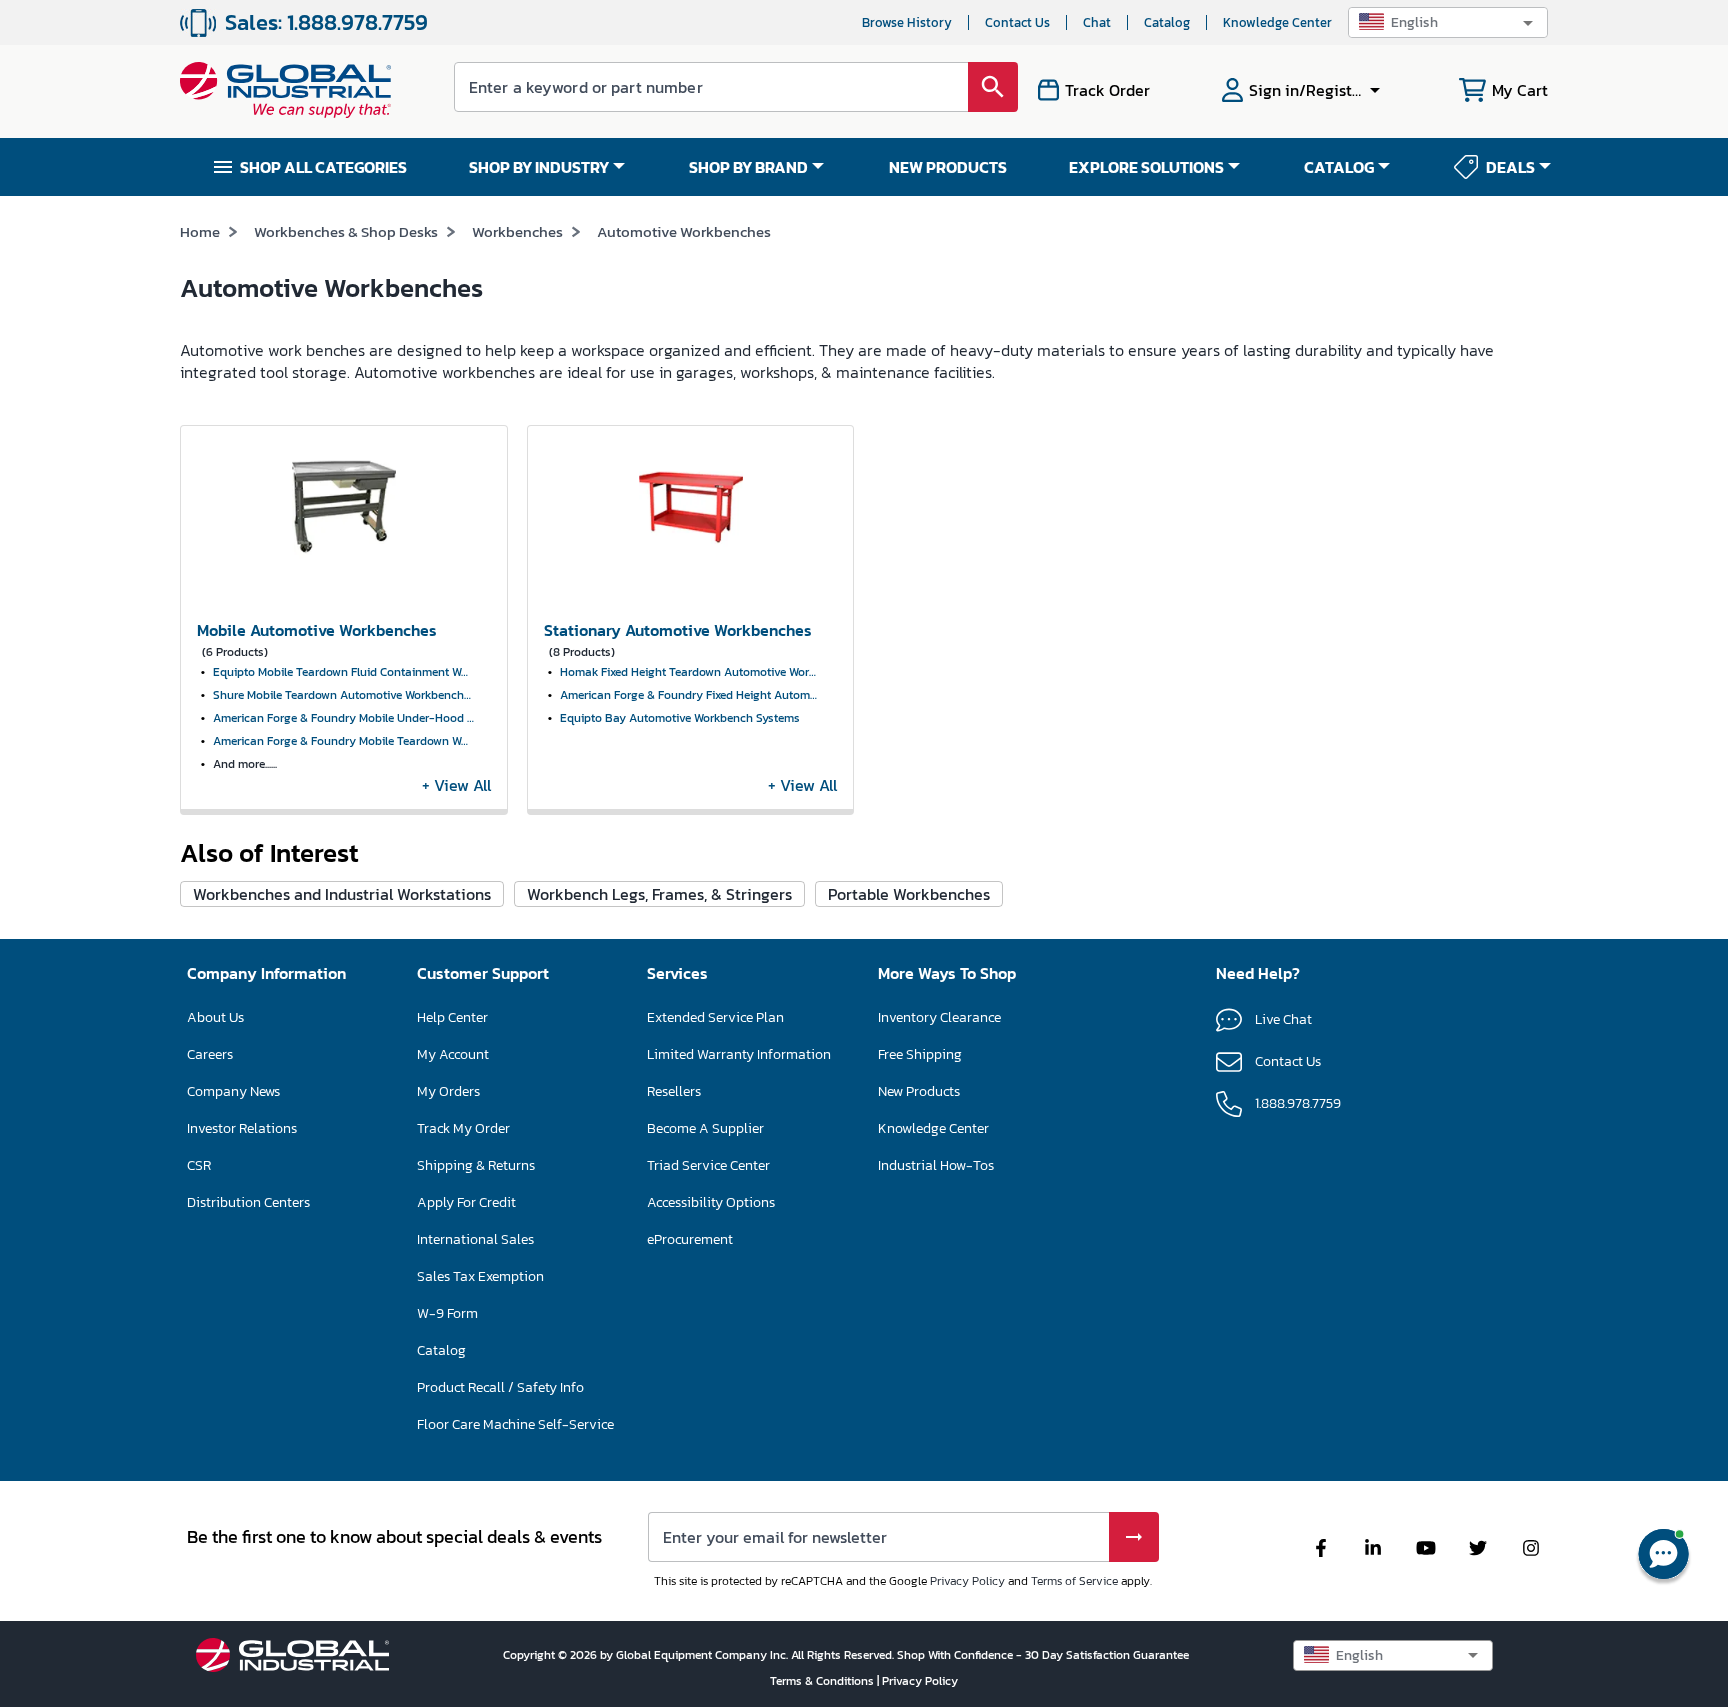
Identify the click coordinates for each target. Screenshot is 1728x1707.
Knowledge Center (1277, 22)
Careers (210, 1054)
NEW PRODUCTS (948, 167)
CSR (199, 1165)
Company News (233, 1091)
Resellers (674, 1091)
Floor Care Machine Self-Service (515, 1424)
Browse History (907, 22)
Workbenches (517, 231)
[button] (1448, 22)
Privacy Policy (967, 1581)
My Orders (448, 1091)
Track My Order (463, 1128)
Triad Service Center (708, 1165)
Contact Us (1017, 22)
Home (200, 231)
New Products (919, 1091)
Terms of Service (1074, 1581)
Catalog (1167, 22)
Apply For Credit (466, 1202)
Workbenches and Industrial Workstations (342, 894)
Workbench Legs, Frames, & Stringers (659, 894)
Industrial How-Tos (936, 1165)
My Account (453, 1054)
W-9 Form (447, 1313)
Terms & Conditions (823, 1681)
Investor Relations (242, 1128)
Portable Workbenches (909, 894)
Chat (1097, 22)
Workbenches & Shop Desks (346, 231)
